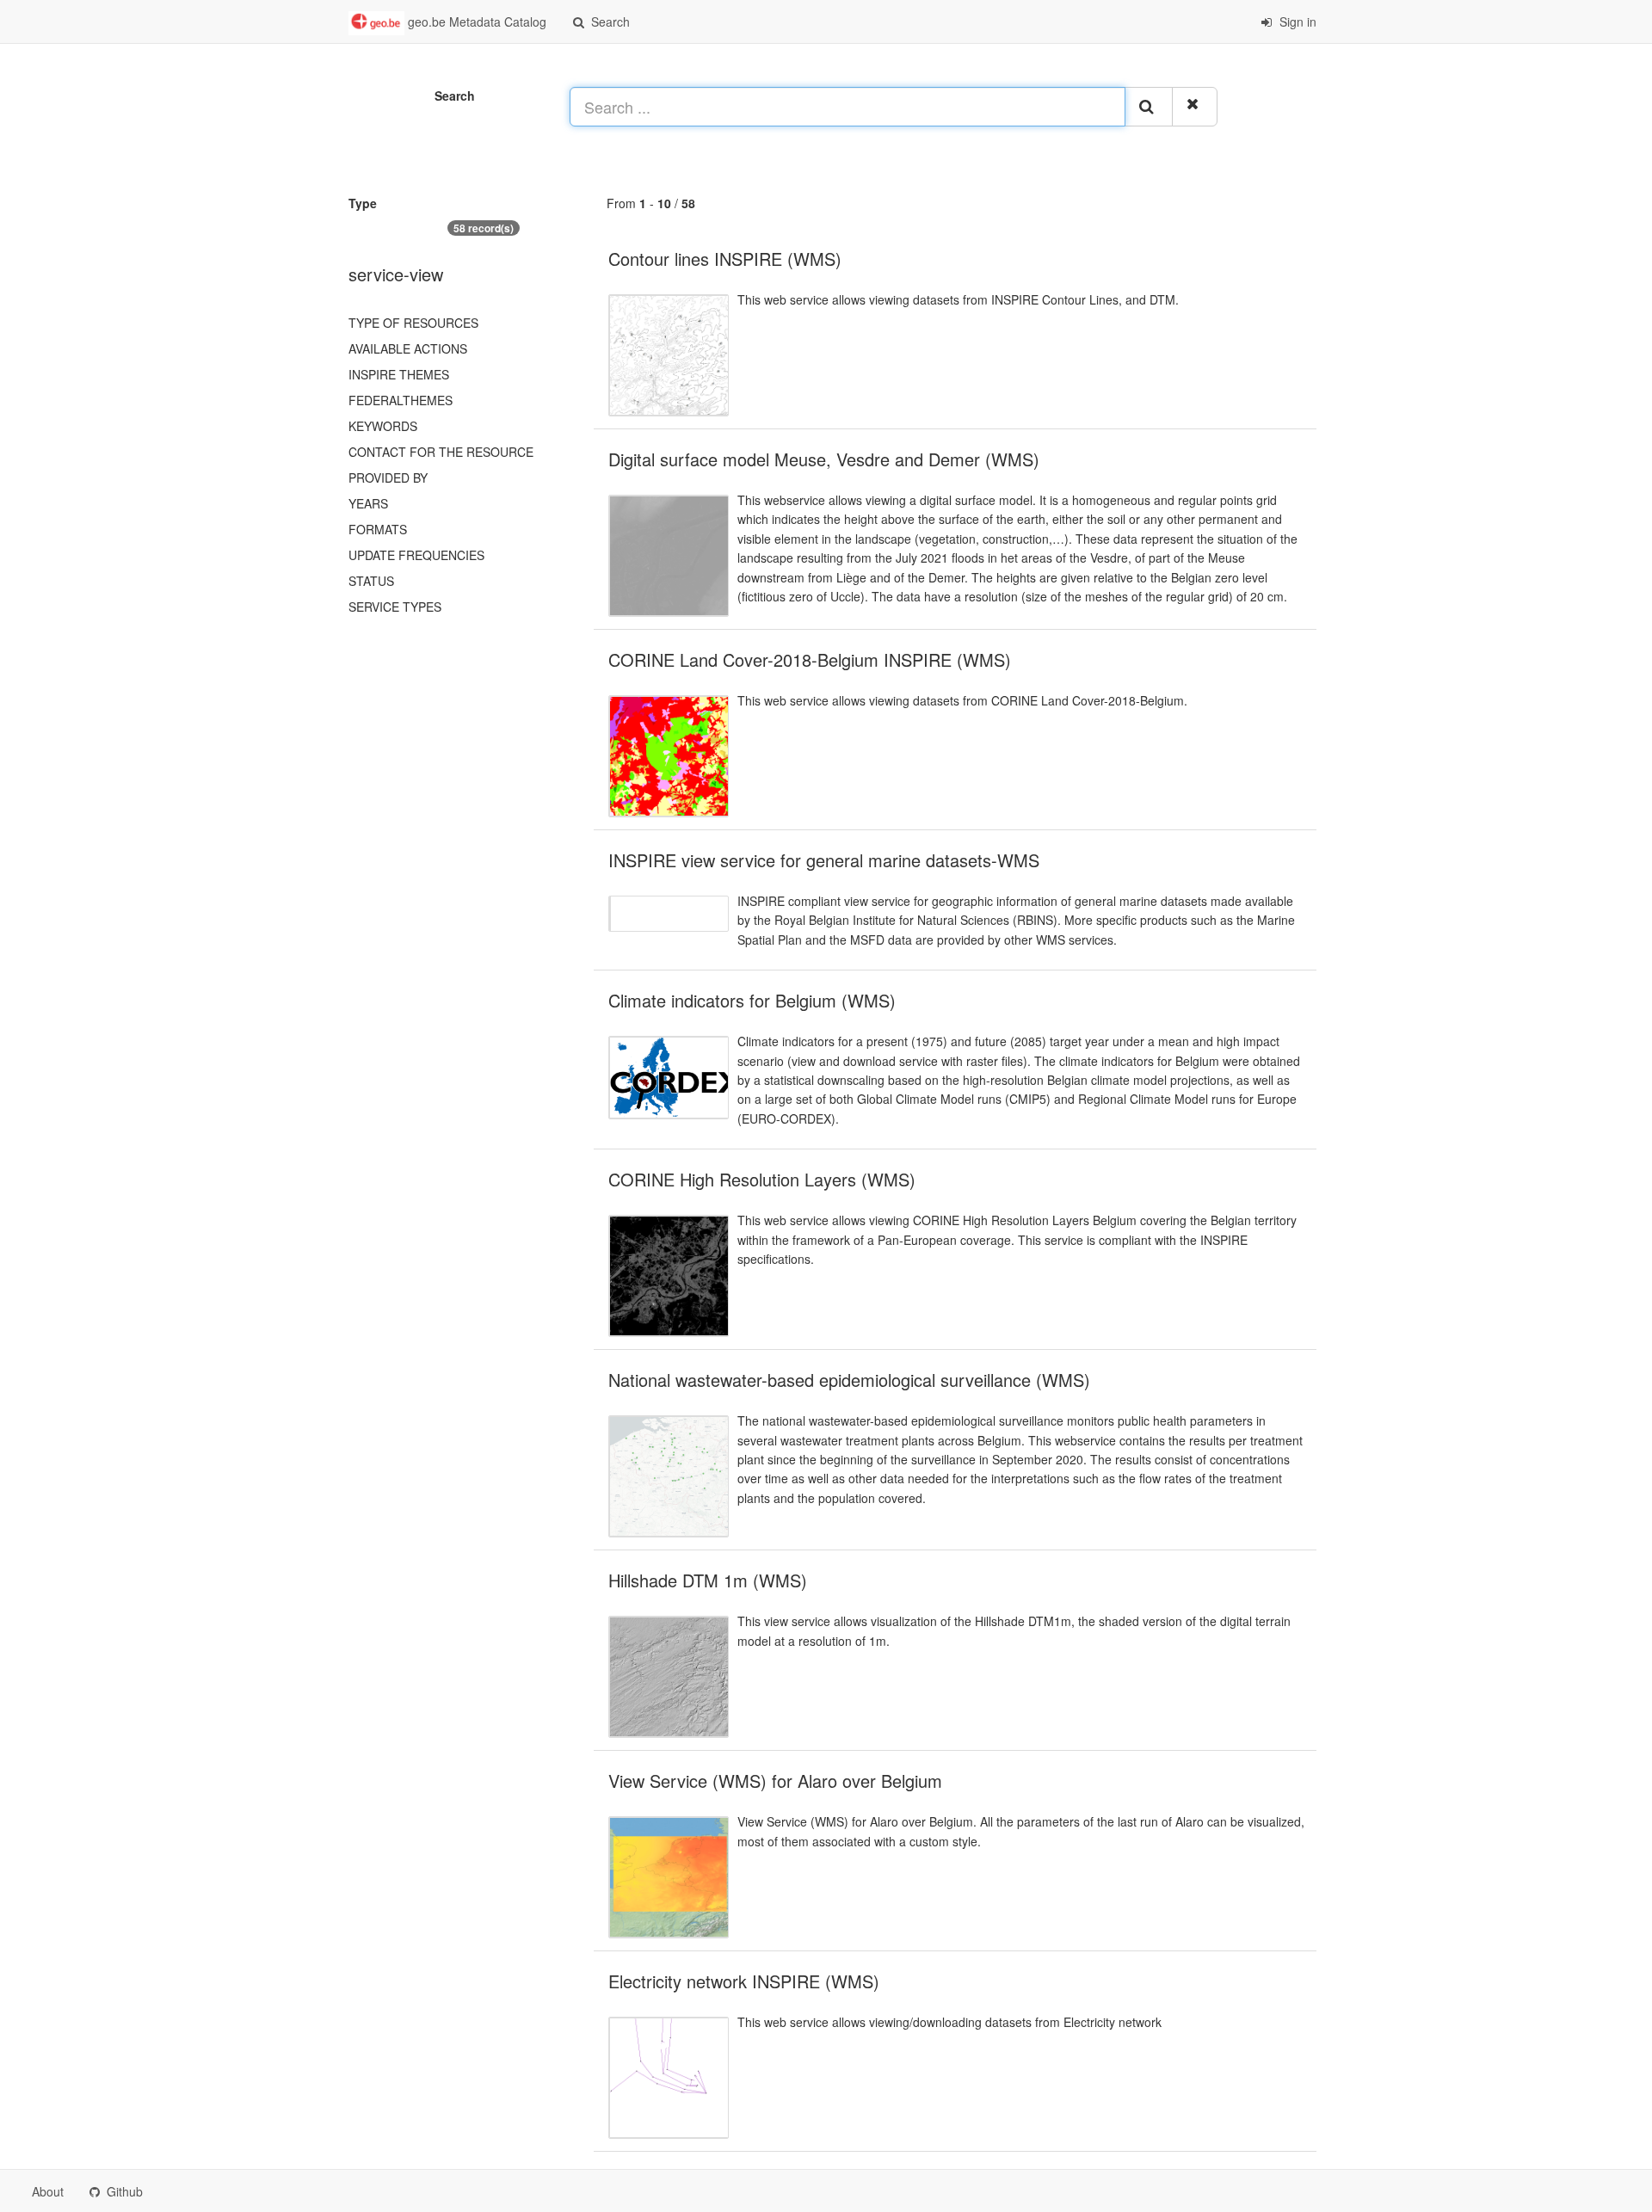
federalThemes (401, 400)
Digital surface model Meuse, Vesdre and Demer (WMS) (824, 459)
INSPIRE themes (399, 374)
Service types (395, 607)
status (371, 581)
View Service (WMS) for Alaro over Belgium (775, 1781)
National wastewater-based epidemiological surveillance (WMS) (849, 1380)
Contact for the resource (441, 452)
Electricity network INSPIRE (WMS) (744, 1981)
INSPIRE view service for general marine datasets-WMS (824, 860)
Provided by (388, 478)
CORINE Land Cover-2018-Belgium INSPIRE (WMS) (810, 659)
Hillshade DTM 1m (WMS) (708, 1580)
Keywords (383, 426)
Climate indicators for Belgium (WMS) (752, 1000)
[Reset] (1195, 107)
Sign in (1296, 22)
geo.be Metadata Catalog (475, 22)
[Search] (1149, 107)
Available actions (408, 348)
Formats (378, 529)
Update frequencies (416, 555)
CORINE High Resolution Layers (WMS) (762, 1179)
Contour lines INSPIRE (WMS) (725, 259)
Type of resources (413, 323)
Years (368, 503)
